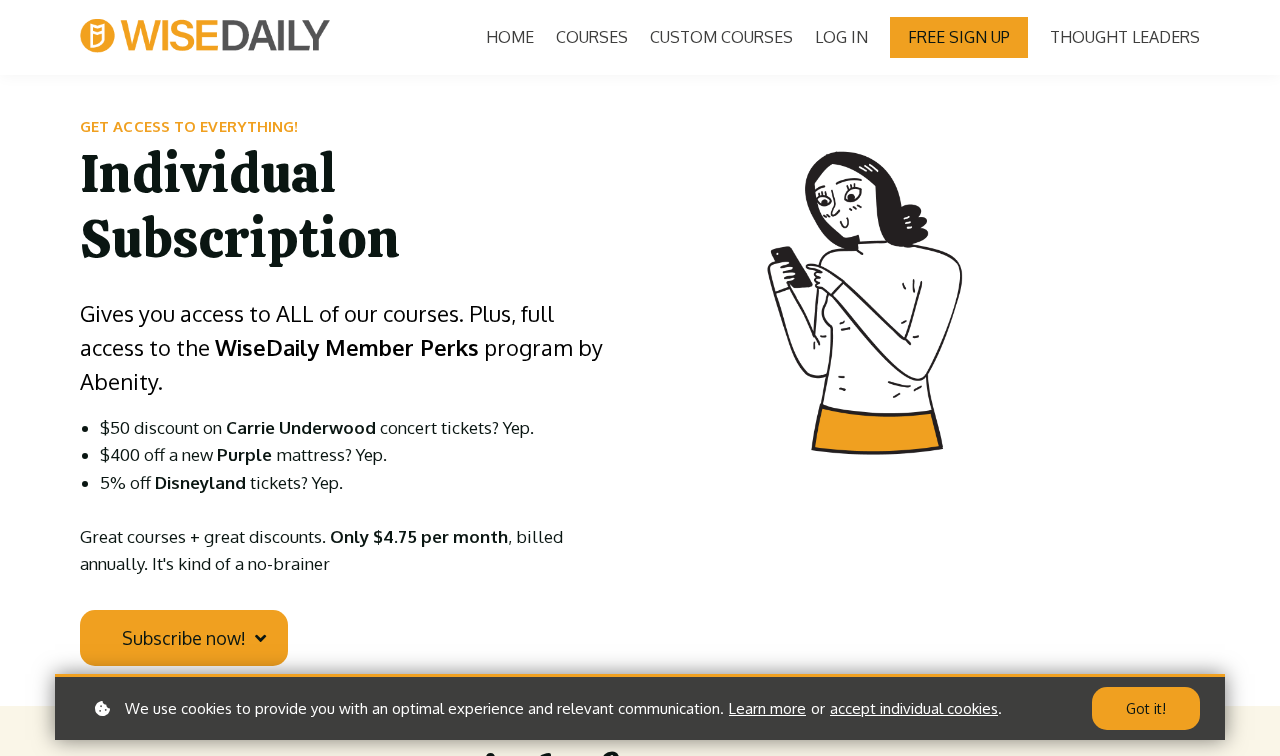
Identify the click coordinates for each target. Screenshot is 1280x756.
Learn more (767, 708)
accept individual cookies (914, 708)
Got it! (1146, 708)
